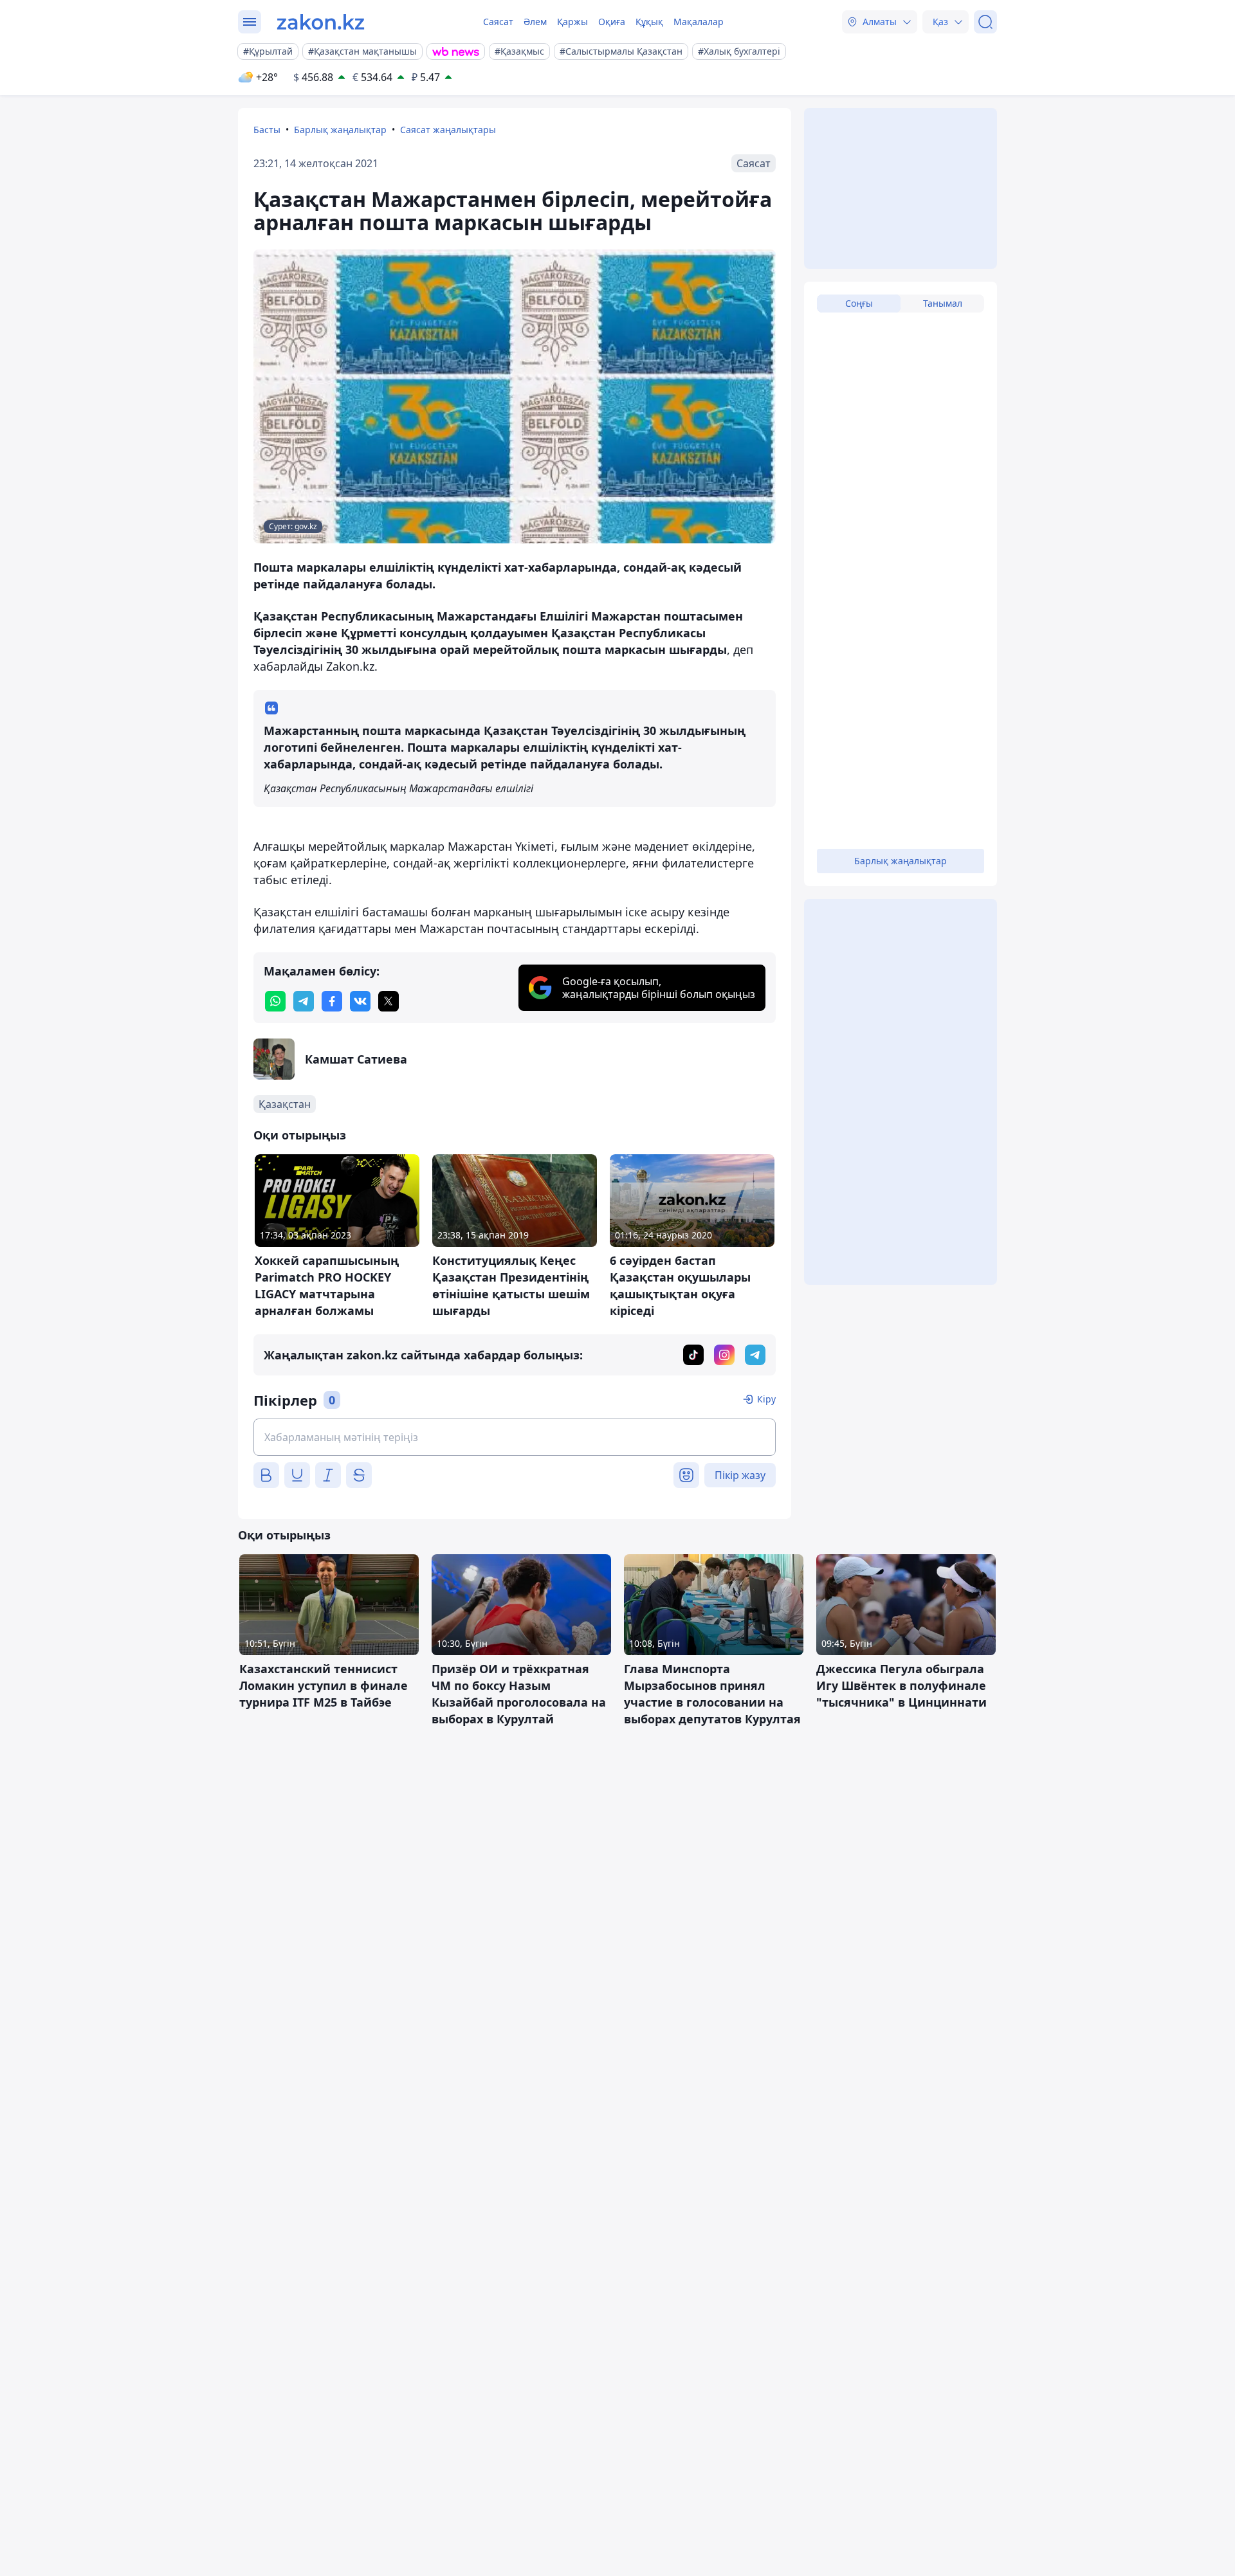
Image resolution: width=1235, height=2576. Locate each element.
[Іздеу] (985, 22)
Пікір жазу (740, 1475)
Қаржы (572, 22)
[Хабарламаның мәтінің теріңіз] (515, 1437)
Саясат (498, 22)
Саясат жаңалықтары (448, 130)
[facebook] (332, 1001)
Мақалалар (699, 22)
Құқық (649, 22)
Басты (267, 130)
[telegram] (304, 1001)
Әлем (535, 22)
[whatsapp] (275, 1001)
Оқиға (612, 22)
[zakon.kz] (321, 22)
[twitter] (389, 1001)
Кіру (766, 1399)
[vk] (360, 1001)
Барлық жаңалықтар (340, 130)
